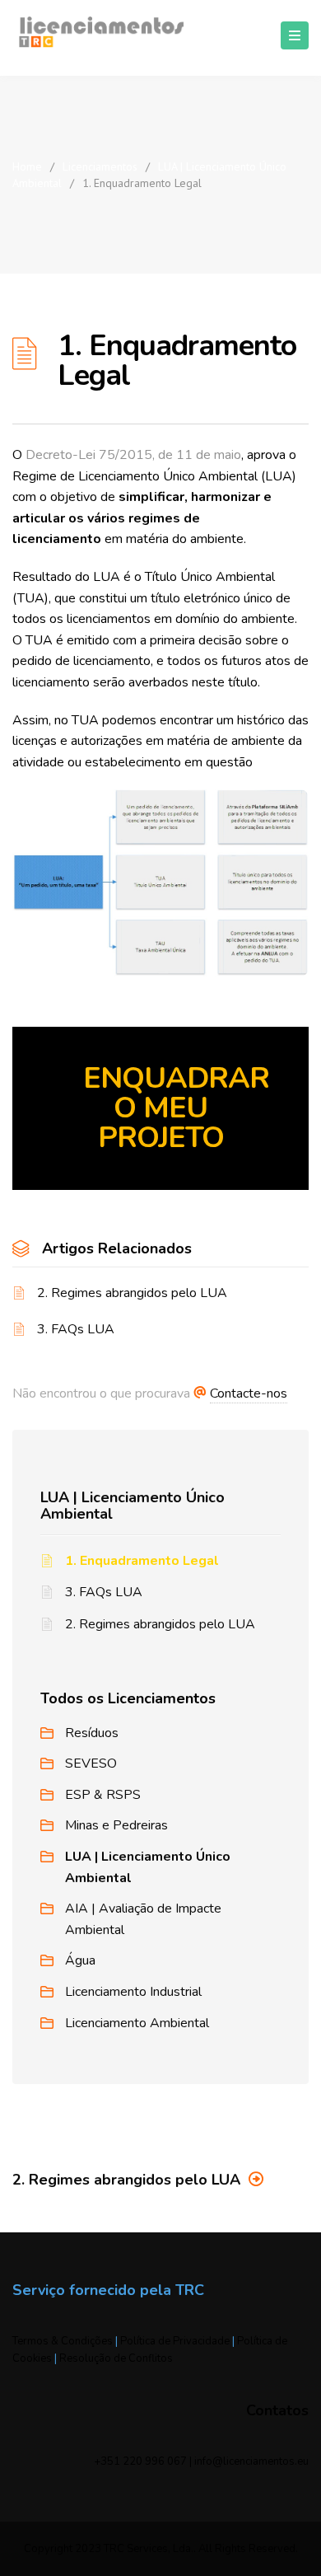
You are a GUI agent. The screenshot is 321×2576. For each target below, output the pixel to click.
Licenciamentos (100, 166)
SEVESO (91, 1763)
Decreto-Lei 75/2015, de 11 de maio (133, 455)
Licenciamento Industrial (133, 1992)
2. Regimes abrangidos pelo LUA (132, 1293)
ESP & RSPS (103, 1795)
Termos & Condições (63, 2341)
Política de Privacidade (175, 2341)
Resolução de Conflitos (116, 2358)
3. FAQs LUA (76, 1329)
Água (80, 1960)
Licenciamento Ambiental (137, 2023)
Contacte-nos (249, 1393)
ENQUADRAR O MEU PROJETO (176, 1108)
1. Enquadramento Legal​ (142, 1561)
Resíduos (92, 1733)
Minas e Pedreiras (116, 1825)
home (27, 166)
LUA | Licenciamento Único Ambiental (133, 1506)
